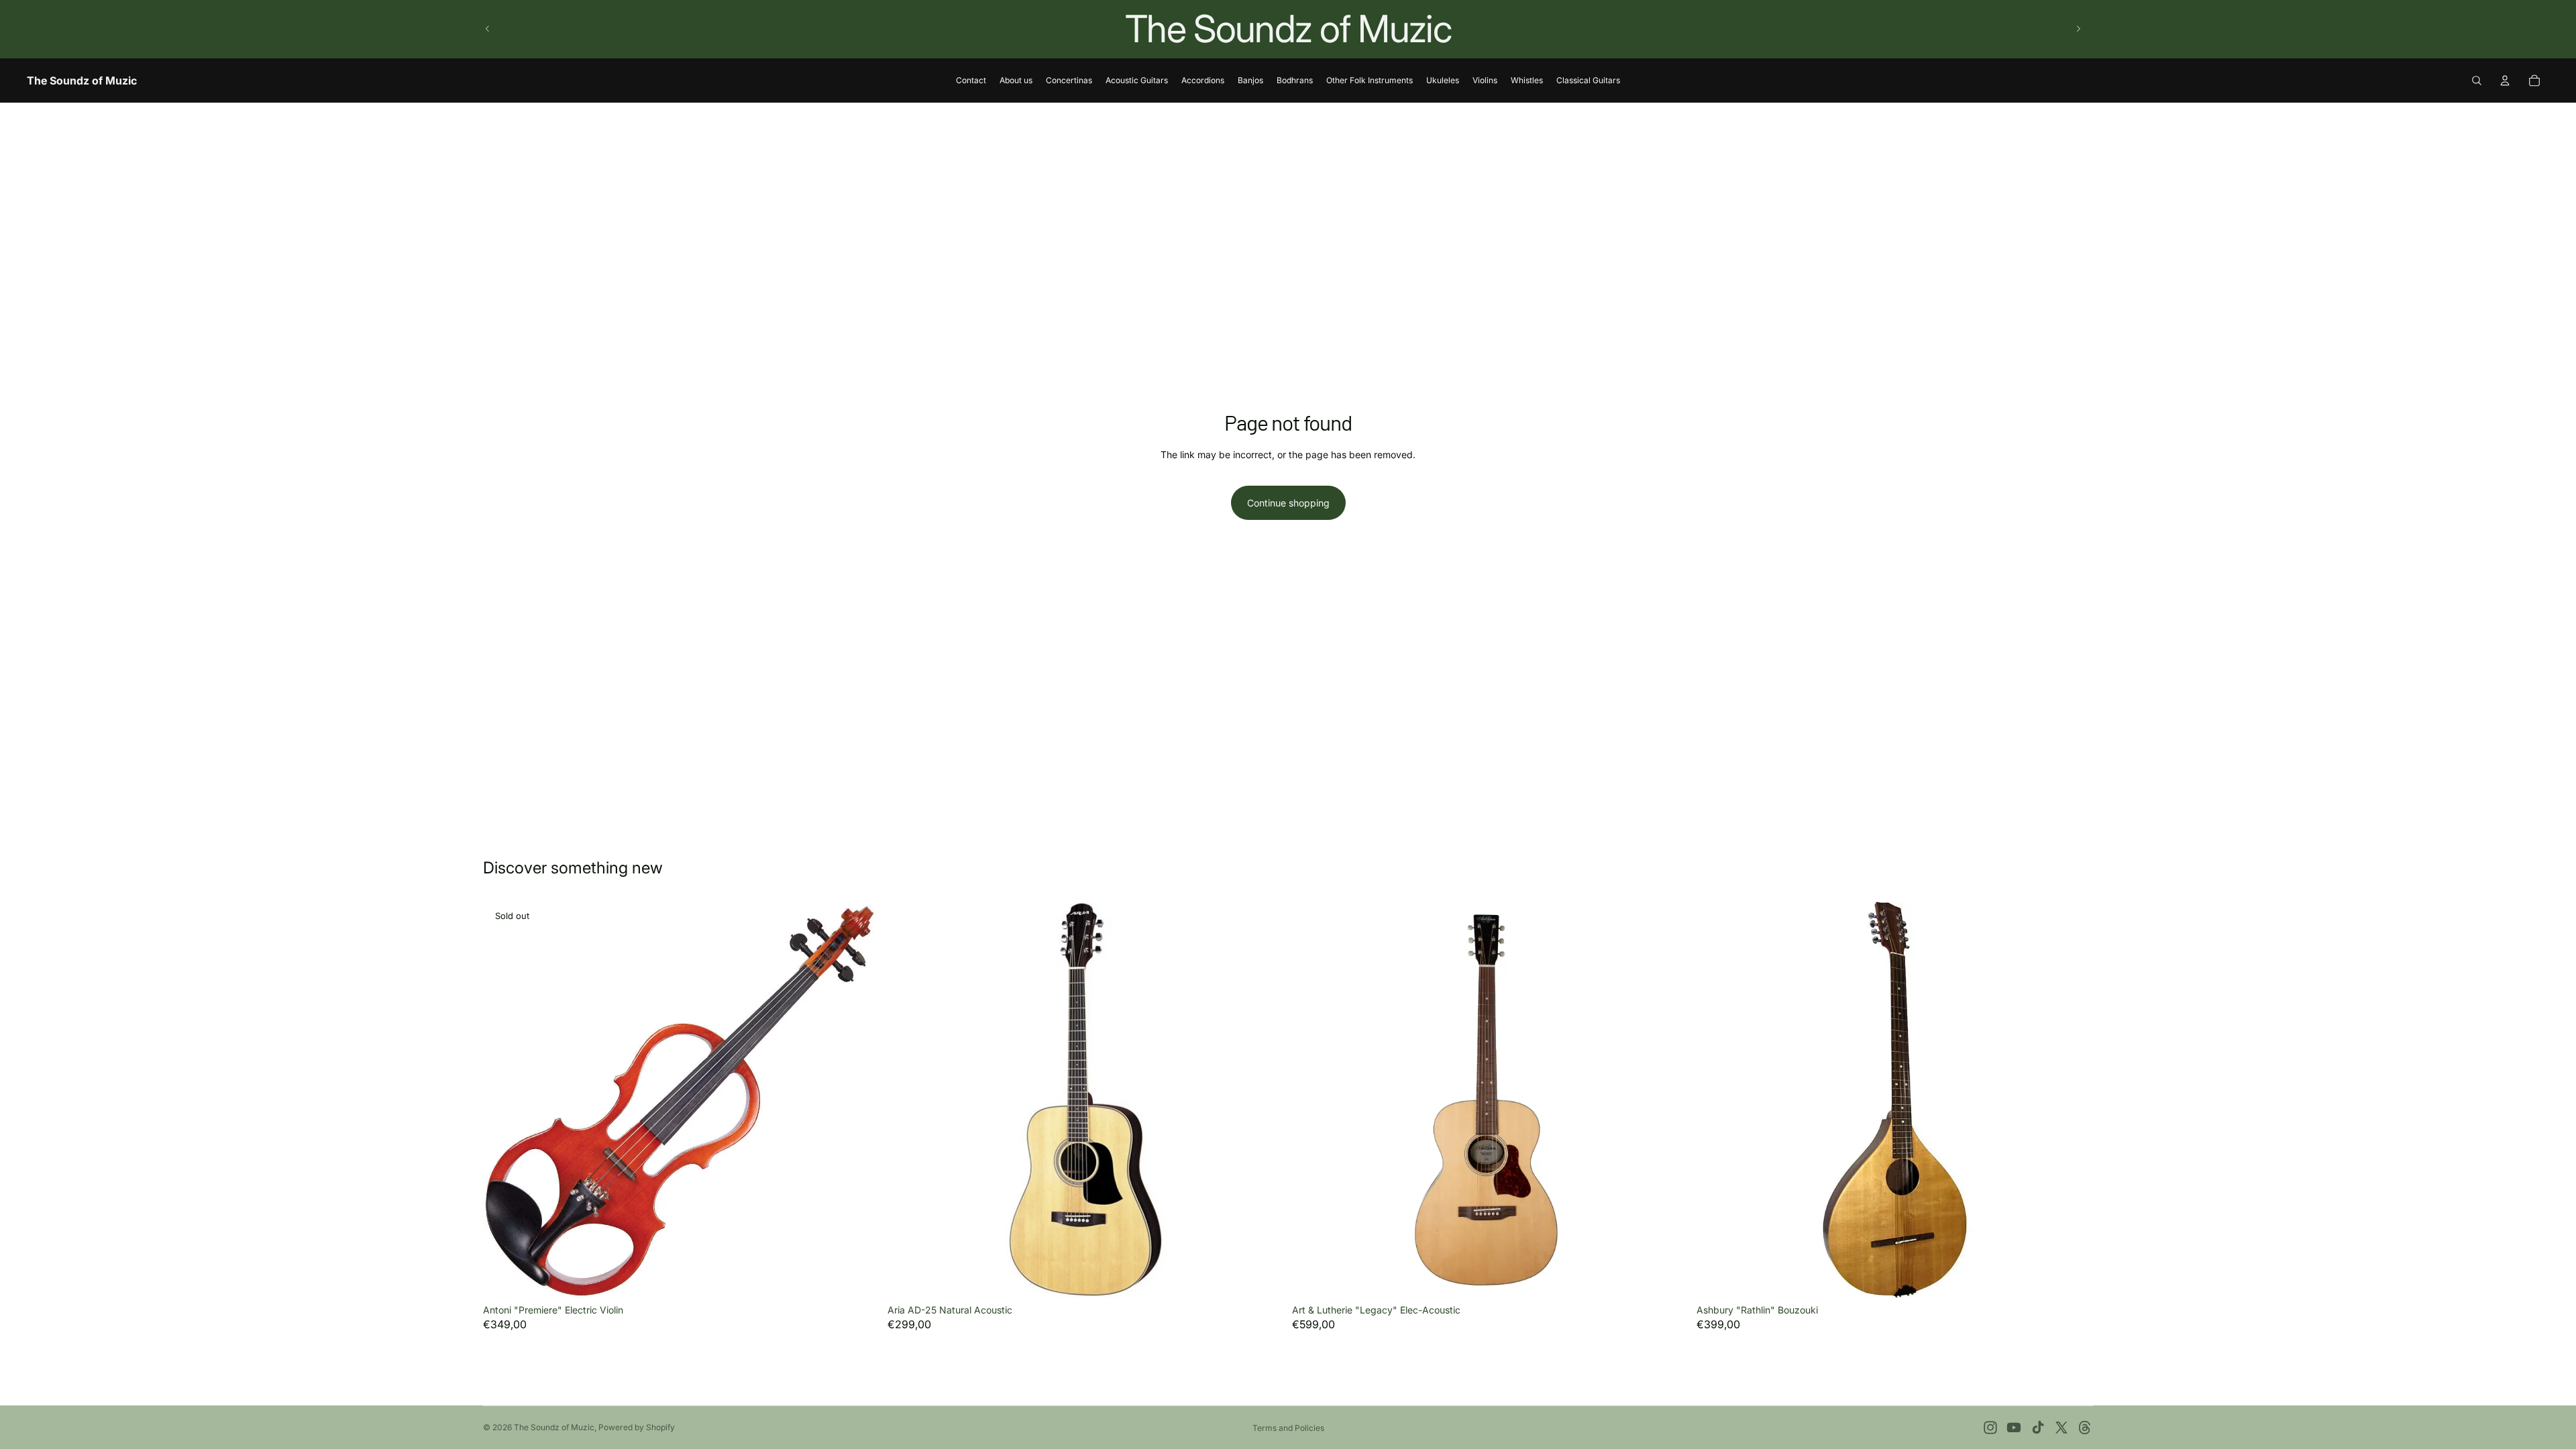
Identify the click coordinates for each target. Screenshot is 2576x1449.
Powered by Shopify (637, 1427)
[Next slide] (2078, 29)
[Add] (1263, 1277)
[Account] (2505, 80)
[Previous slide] (488, 29)
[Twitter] (2061, 1428)
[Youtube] (2014, 1428)
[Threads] (2085, 1428)
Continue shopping (1288, 503)
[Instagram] (1990, 1428)
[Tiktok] (2038, 1428)
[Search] (2477, 80)
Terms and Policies (1288, 1428)
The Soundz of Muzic (554, 1427)
